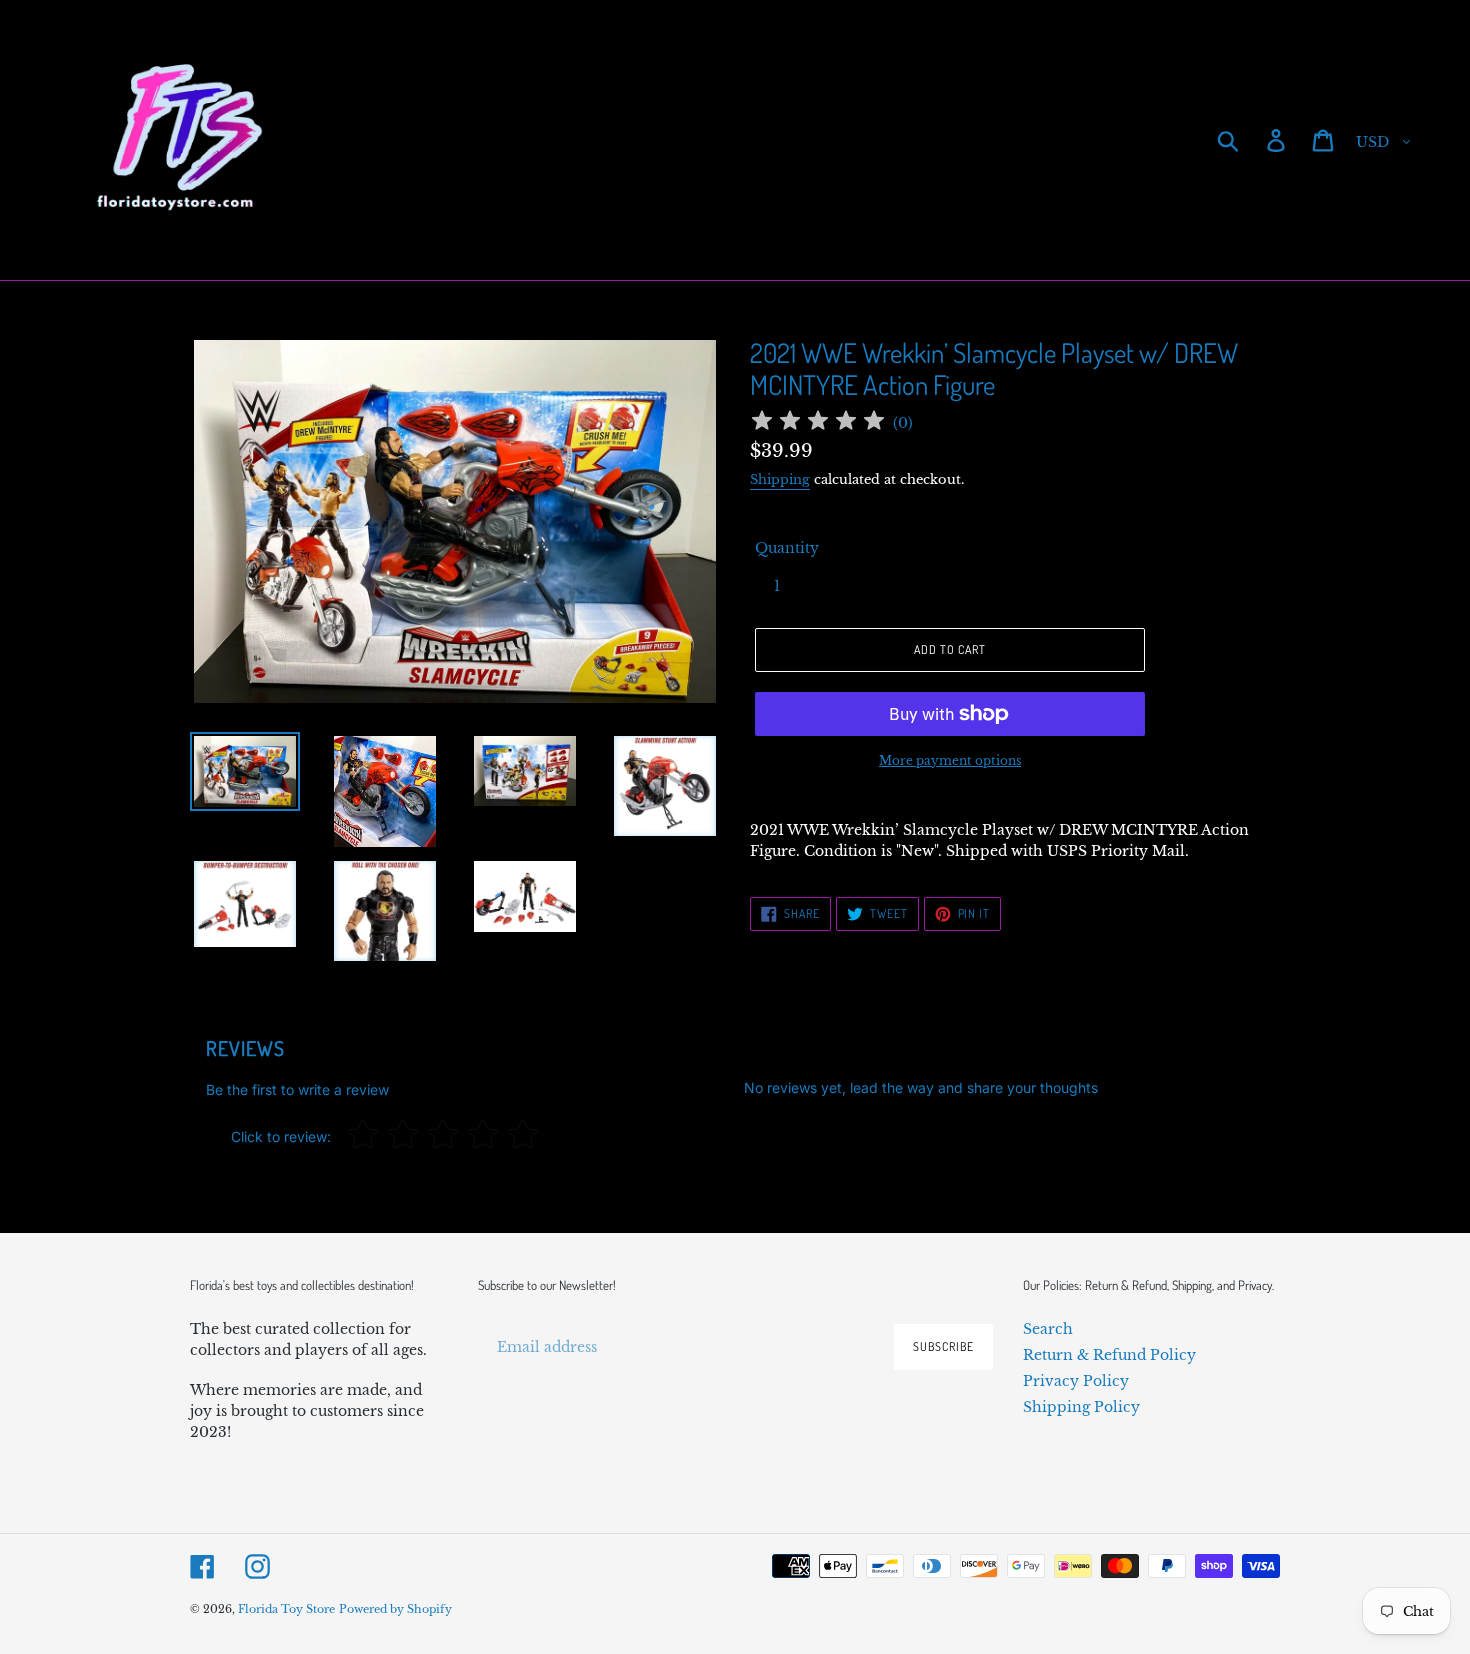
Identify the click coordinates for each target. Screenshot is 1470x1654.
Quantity (787, 548)
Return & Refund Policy (1109, 1355)
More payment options (950, 760)
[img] (818, 423)
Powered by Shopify (395, 1609)
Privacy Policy (1076, 1381)
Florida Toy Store (286, 1609)
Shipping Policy (1081, 1407)
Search (1048, 1329)
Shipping (780, 479)
